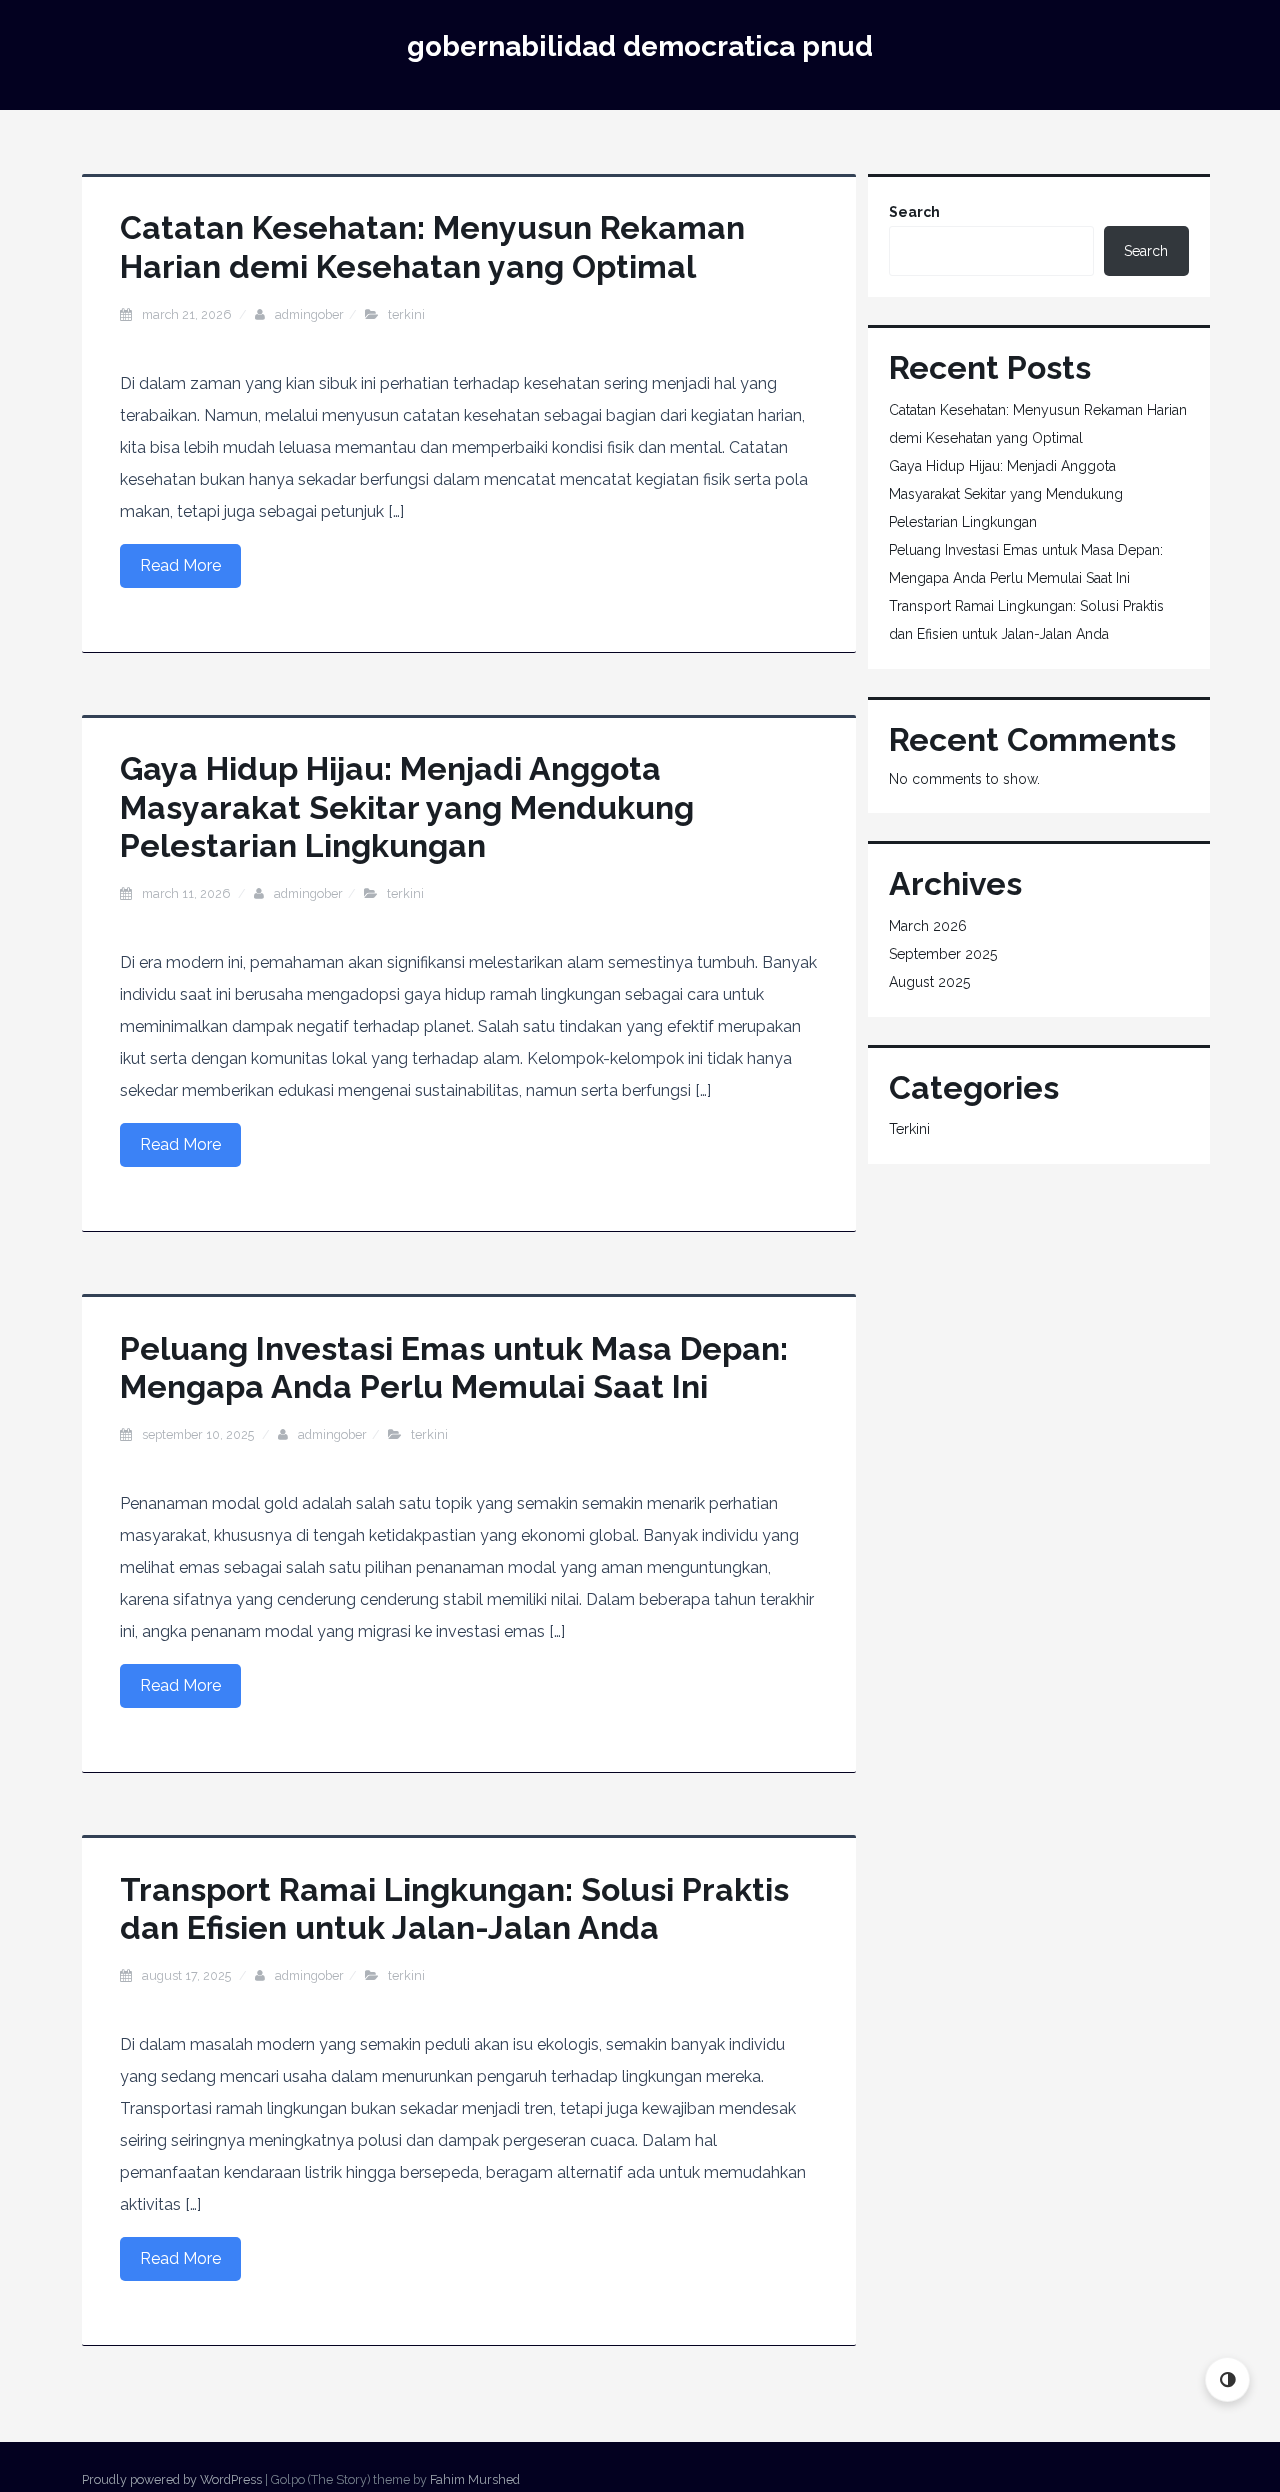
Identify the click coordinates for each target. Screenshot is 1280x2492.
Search (914, 212)
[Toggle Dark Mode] (1227, 2379)
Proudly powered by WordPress (172, 2479)
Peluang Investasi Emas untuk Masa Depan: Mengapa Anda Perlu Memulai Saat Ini (454, 1367)
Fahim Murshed (475, 2479)
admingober (309, 314)
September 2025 (943, 954)
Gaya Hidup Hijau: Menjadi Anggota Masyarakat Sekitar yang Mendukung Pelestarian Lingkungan (407, 807)
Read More (180, 565)
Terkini (406, 314)
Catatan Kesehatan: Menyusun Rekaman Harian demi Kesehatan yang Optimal (432, 246)
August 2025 (929, 982)
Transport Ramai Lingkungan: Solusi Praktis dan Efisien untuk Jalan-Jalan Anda (454, 1908)
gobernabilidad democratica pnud (640, 46)
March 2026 (928, 926)
